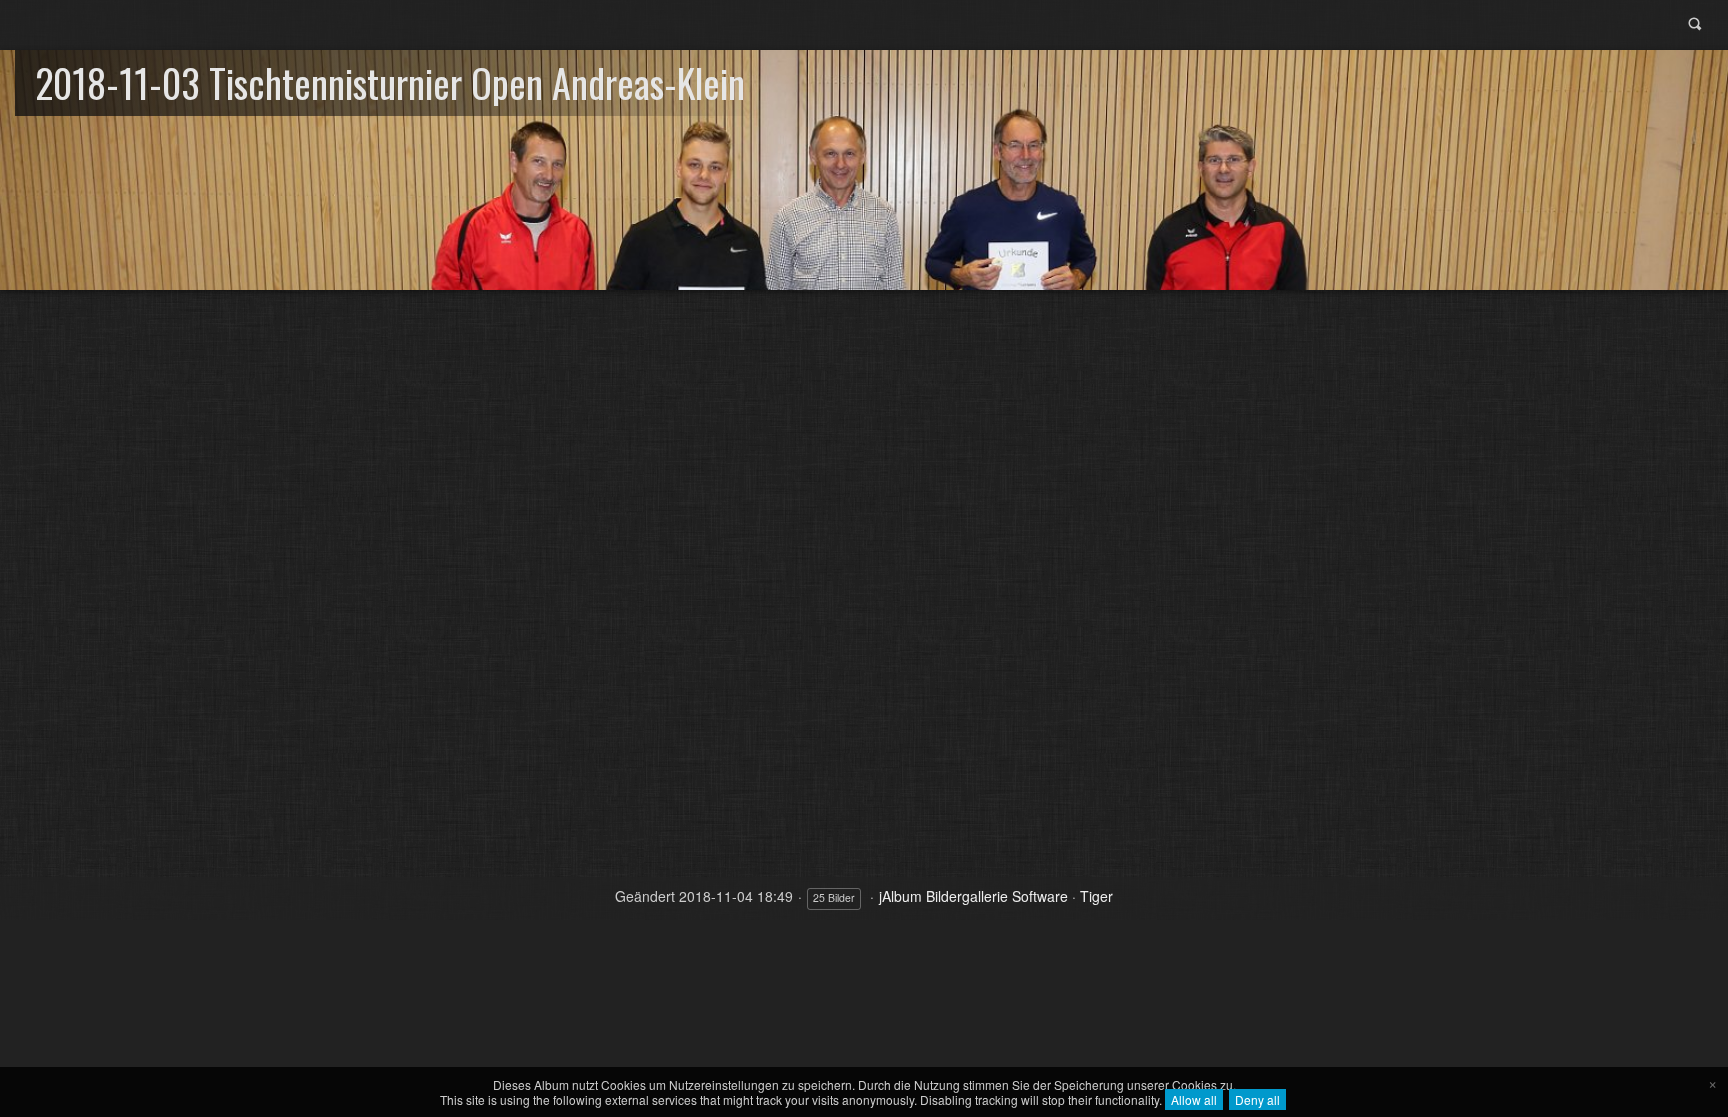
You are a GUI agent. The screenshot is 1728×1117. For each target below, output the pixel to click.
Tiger (1096, 896)
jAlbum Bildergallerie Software (973, 896)
